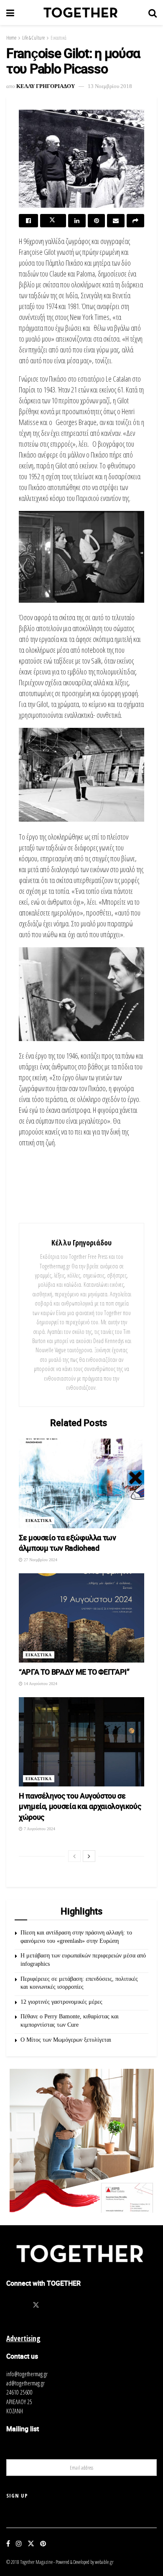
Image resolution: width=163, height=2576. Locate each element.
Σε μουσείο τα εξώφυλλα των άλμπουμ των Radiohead (67, 1543)
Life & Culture (33, 38)
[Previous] (74, 1856)
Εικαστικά (59, 38)
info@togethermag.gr (27, 2374)
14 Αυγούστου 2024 (40, 1684)
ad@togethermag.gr (25, 2383)
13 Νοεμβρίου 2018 (110, 86)
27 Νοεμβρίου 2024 (40, 1560)
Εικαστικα (39, 1521)
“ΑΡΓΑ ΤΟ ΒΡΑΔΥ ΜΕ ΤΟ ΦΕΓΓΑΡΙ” (74, 1672)
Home (11, 38)
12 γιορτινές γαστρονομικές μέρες (61, 2002)
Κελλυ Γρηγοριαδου (46, 86)
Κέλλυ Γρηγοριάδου (81, 1243)
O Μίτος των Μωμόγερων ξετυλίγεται (66, 2040)
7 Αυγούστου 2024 (39, 1829)
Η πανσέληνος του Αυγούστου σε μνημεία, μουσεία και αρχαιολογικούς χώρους (80, 1806)
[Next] (89, 1856)
